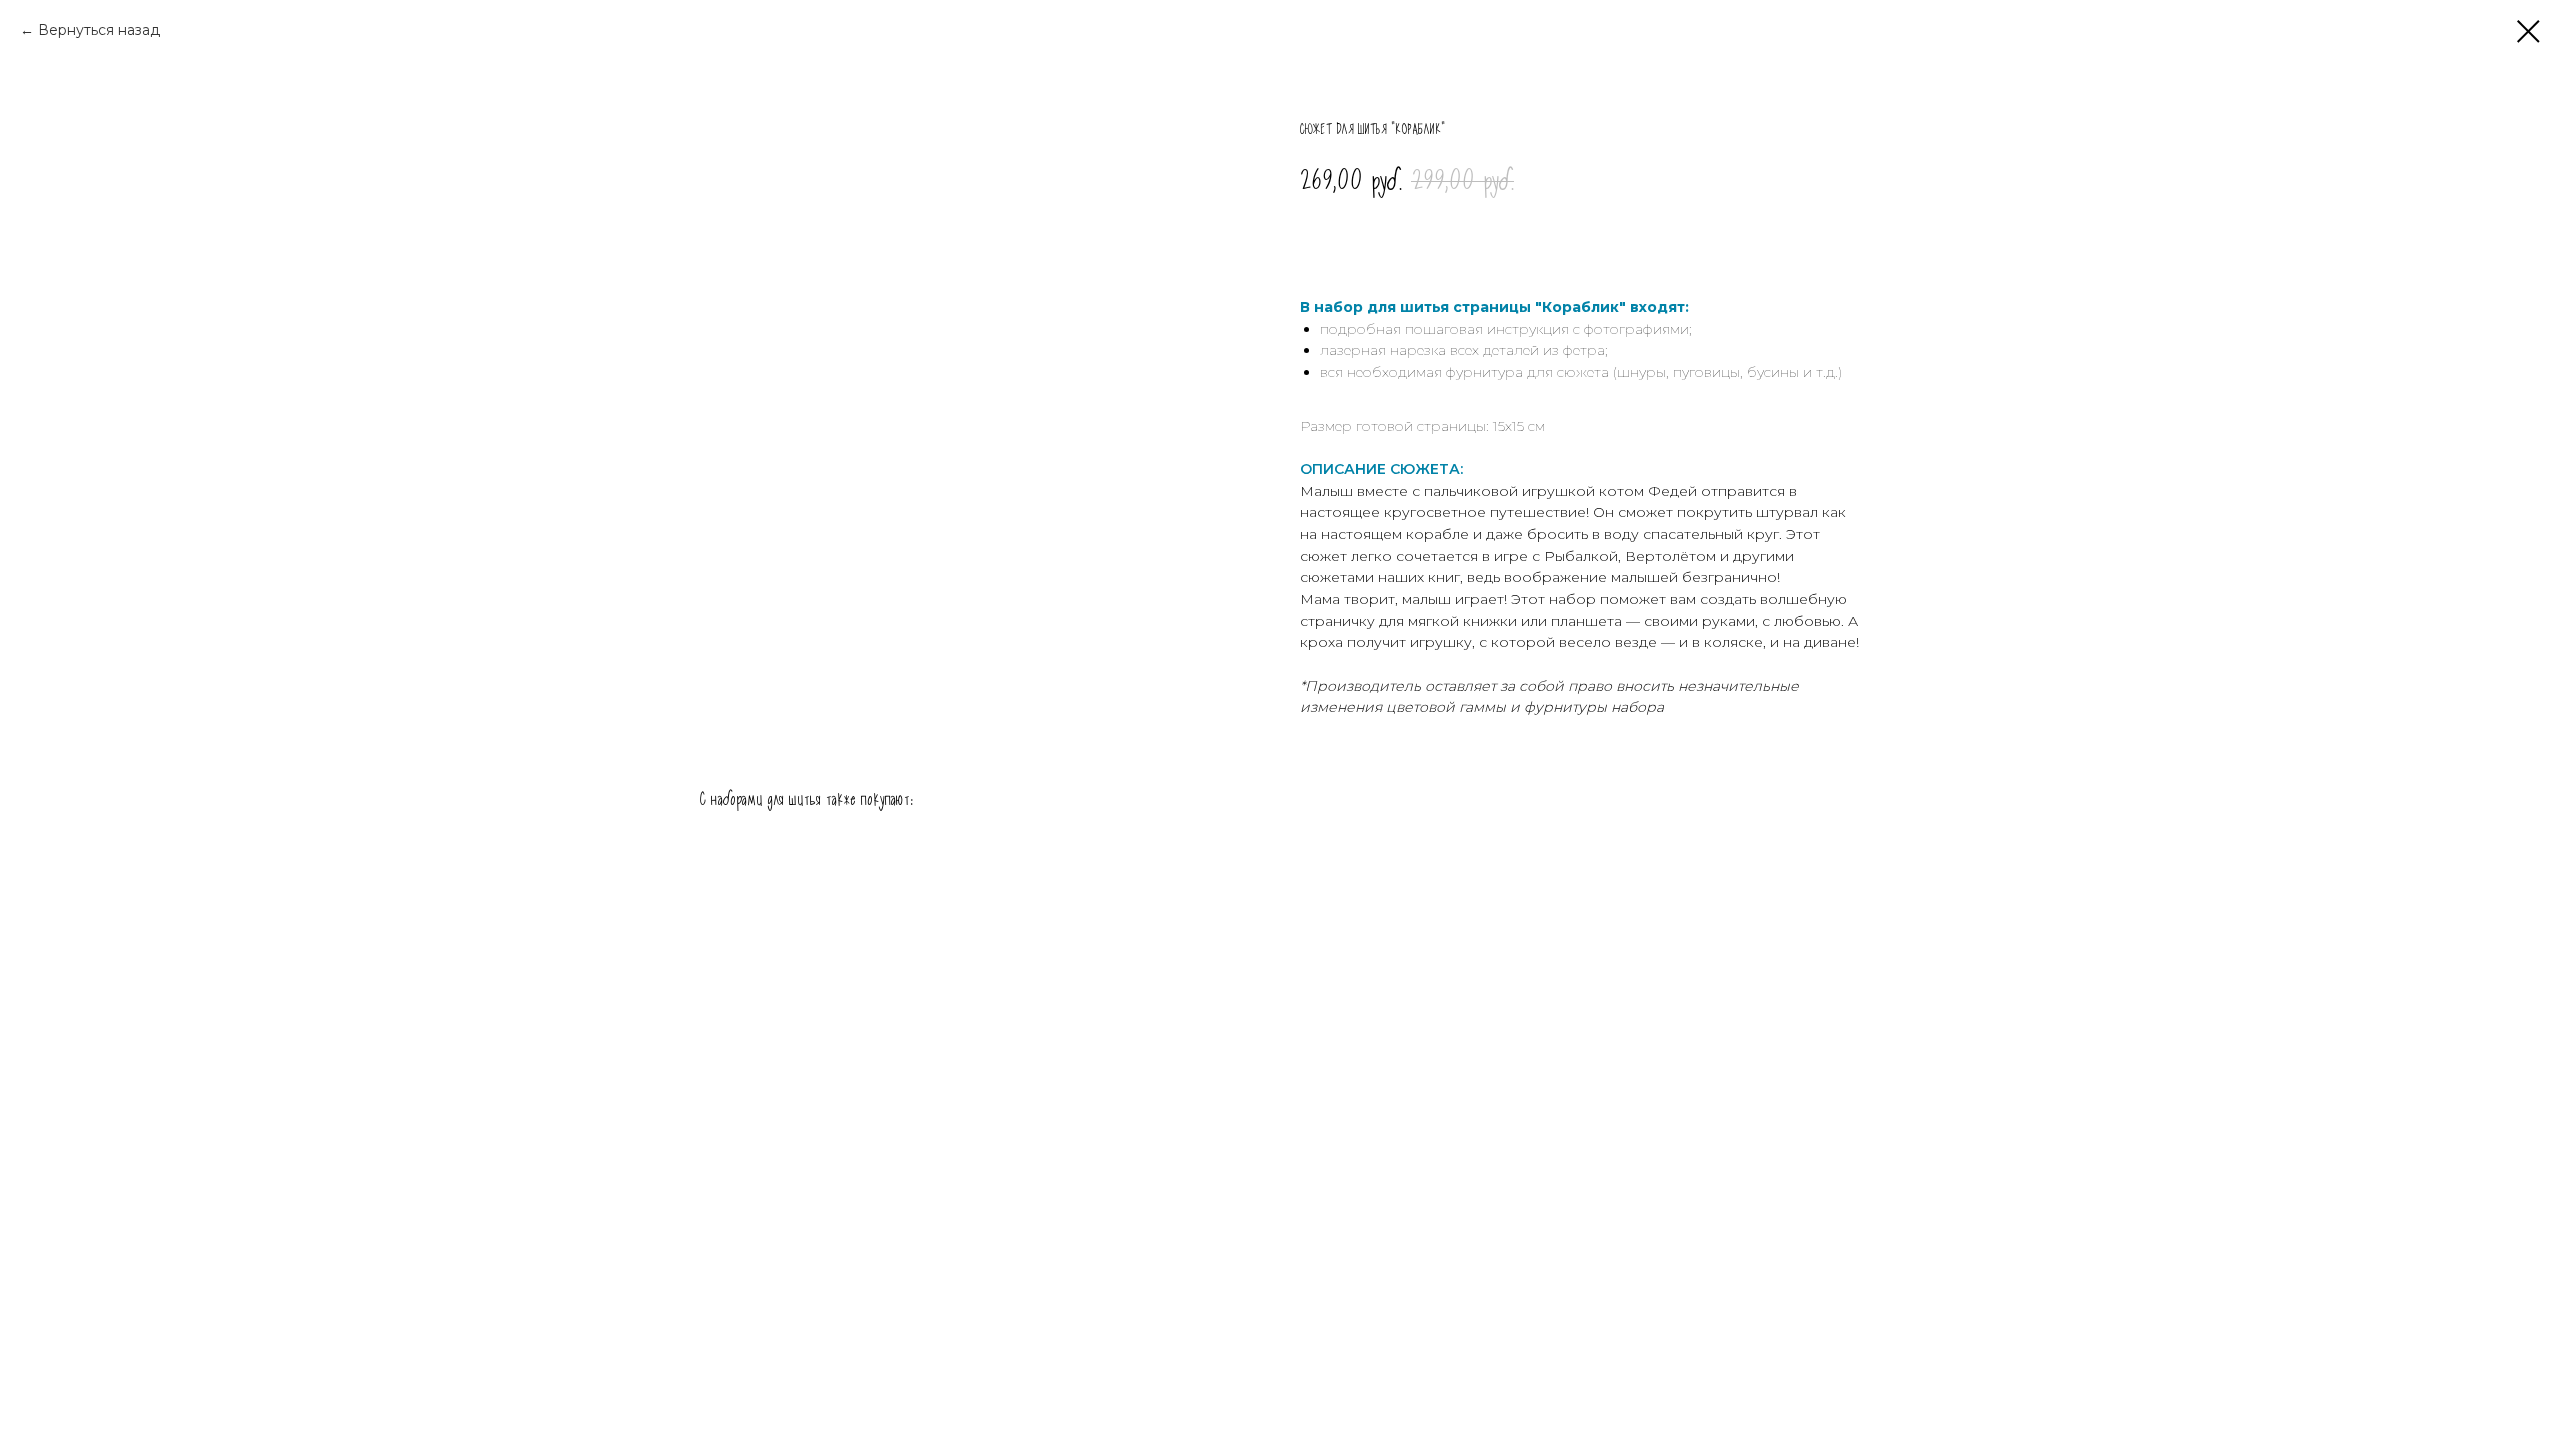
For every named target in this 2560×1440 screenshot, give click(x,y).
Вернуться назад (99, 30)
